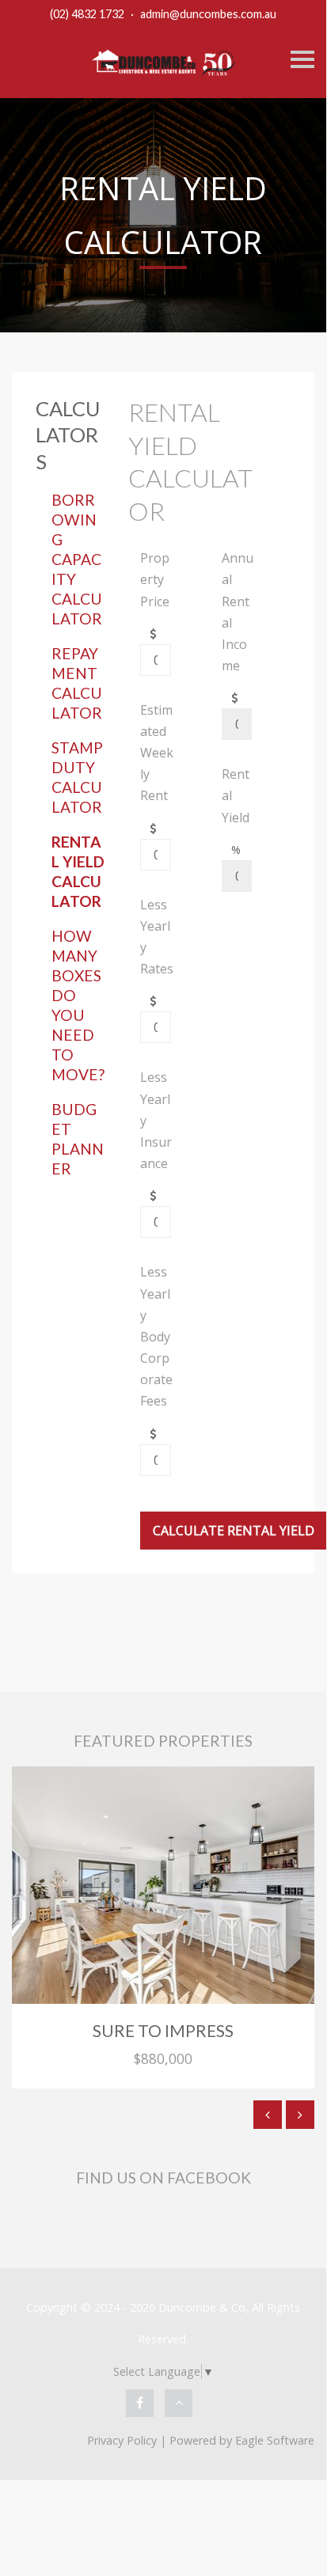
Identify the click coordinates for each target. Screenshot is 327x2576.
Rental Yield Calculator (78, 871)
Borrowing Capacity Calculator (77, 559)
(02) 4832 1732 (87, 14)
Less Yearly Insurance (156, 1120)
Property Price (155, 579)
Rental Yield (236, 795)
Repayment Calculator (77, 683)
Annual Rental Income (238, 612)
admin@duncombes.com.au (208, 14)
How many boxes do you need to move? (78, 1005)
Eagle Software (275, 2440)
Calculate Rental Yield (234, 1531)
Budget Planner (78, 1139)
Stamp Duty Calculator (77, 777)
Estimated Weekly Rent (157, 753)
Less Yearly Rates (157, 937)
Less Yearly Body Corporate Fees (156, 1336)
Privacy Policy (122, 2440)
